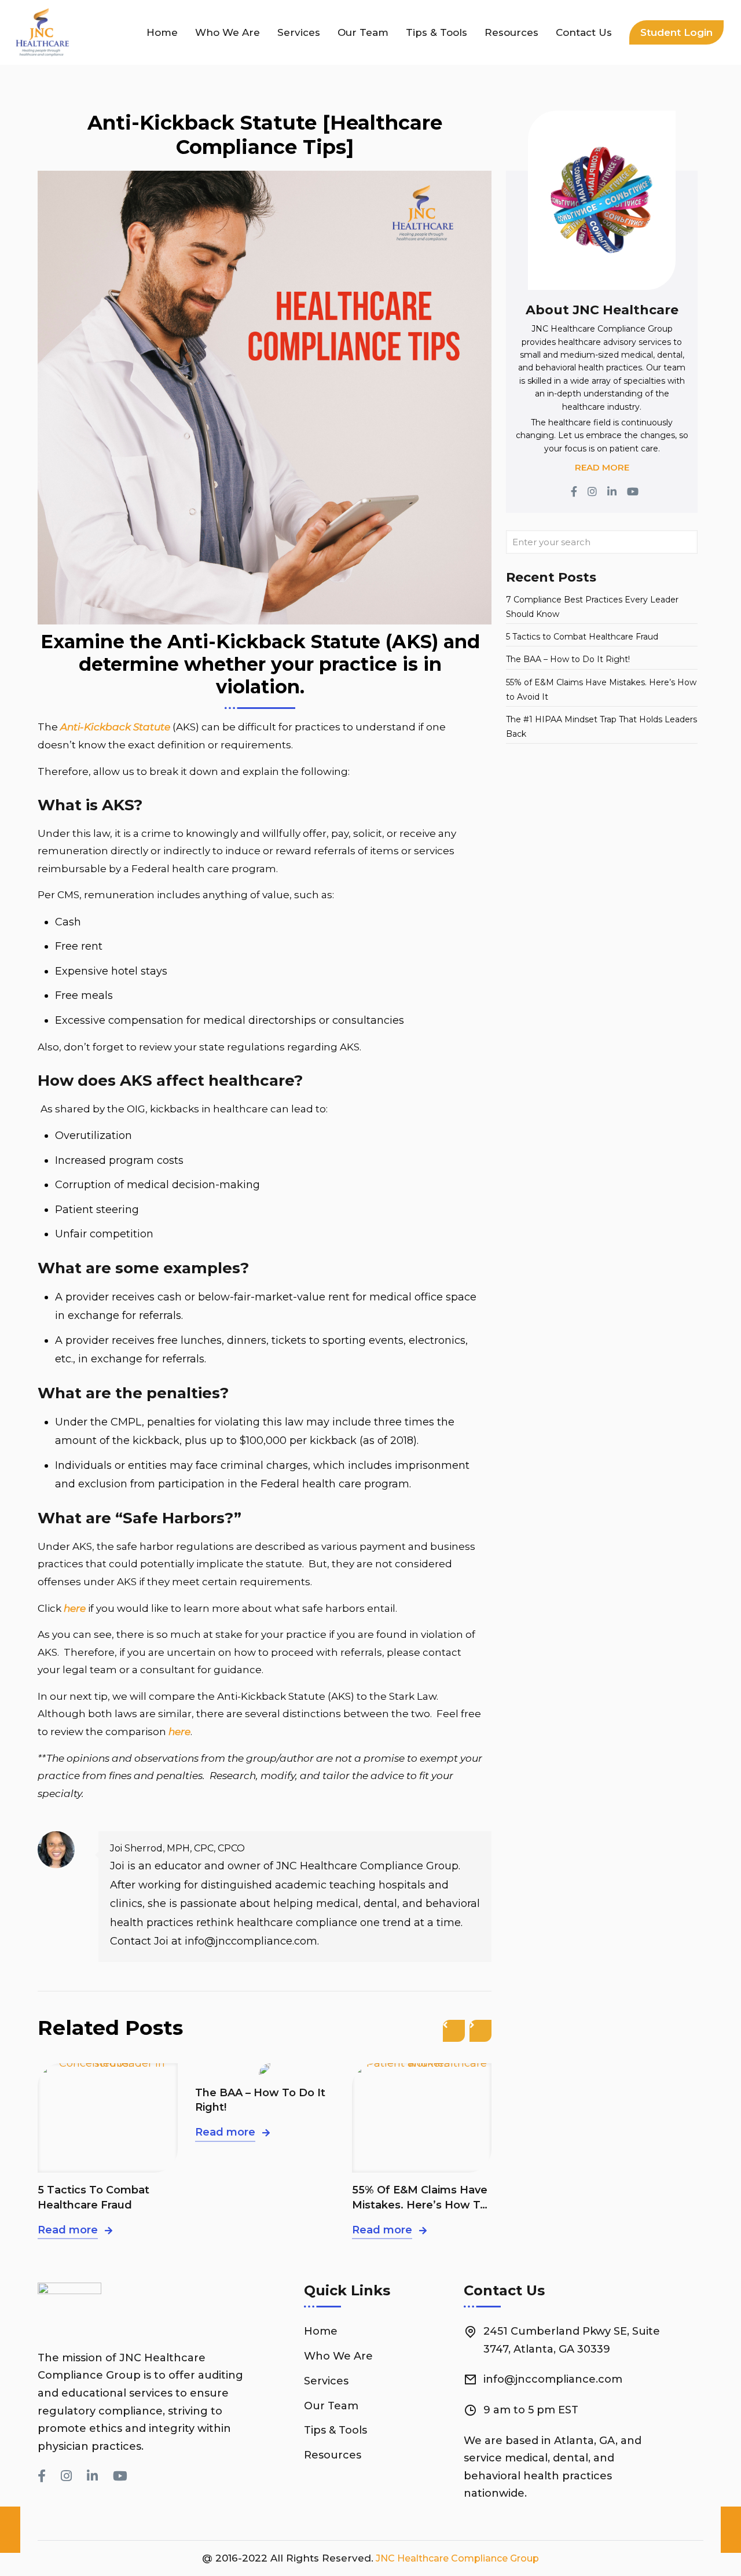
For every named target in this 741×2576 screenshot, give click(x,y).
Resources (333, 2455)
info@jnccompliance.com (553, 2379)
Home (321, 2331)
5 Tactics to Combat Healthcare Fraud (93, 2197)
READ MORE (602, 467)
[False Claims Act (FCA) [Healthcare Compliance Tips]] (10, 2530)
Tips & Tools (335, 2430)
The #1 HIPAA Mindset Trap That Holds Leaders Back (601, 727)
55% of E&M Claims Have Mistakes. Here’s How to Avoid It (420, 2198)
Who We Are (338, 2356)
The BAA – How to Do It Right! (260, 2100)
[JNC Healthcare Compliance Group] (50, 32)
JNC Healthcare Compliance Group (456, 2558)
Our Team (331, 2406)
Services (326, 2381)
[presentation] (454, 2031)
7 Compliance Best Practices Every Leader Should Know (592, 607)
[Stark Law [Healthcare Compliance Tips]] (731, 2530)
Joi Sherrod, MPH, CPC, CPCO (177, 1848)
